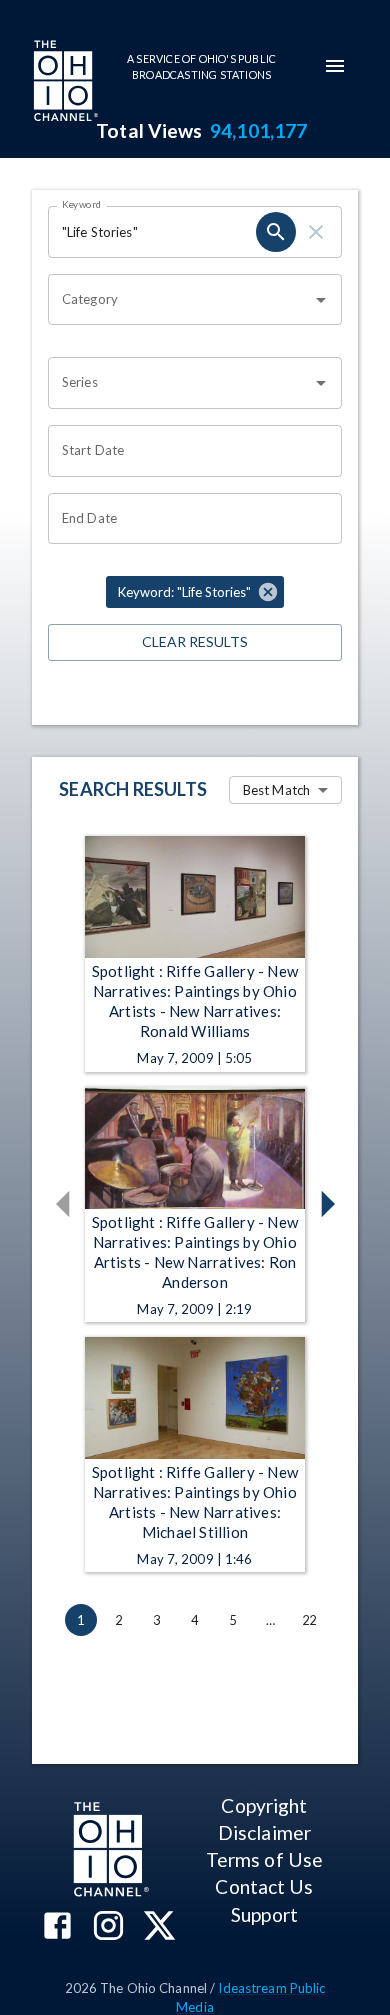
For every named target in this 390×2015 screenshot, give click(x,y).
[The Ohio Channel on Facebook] (57, 1927)
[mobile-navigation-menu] (335, 66)
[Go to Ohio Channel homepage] (64, 83)
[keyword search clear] (316, 232)
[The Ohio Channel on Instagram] (108, 1927)
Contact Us (264, 1886)
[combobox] (180, 300)
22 (309, 1620)
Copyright (264, 1805)
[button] (195, 592)
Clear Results (195, 641)
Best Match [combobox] (276, 790)
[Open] (321, 300)
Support (264, 1914)
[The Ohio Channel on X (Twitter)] (159, 1927)
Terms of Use (264, 1859)
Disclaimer (264, 1832)
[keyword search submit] (276, 232)
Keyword (82, 204)
